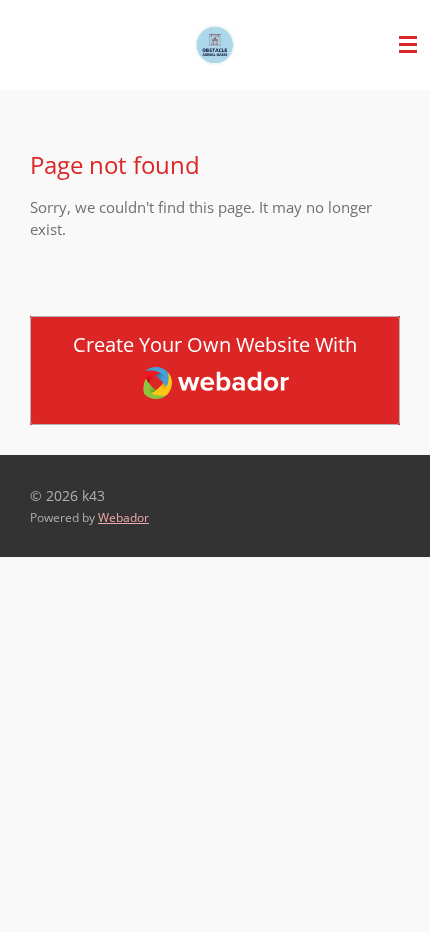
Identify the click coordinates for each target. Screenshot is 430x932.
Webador (123, 517)
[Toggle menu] (408, 45)
